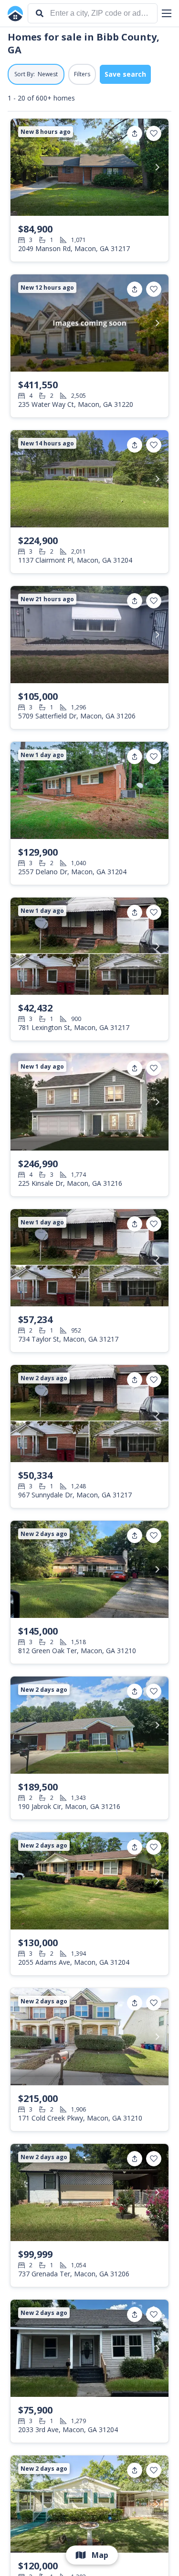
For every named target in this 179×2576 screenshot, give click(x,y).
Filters (82, 74)
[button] (167, 13)
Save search (125, 74)
